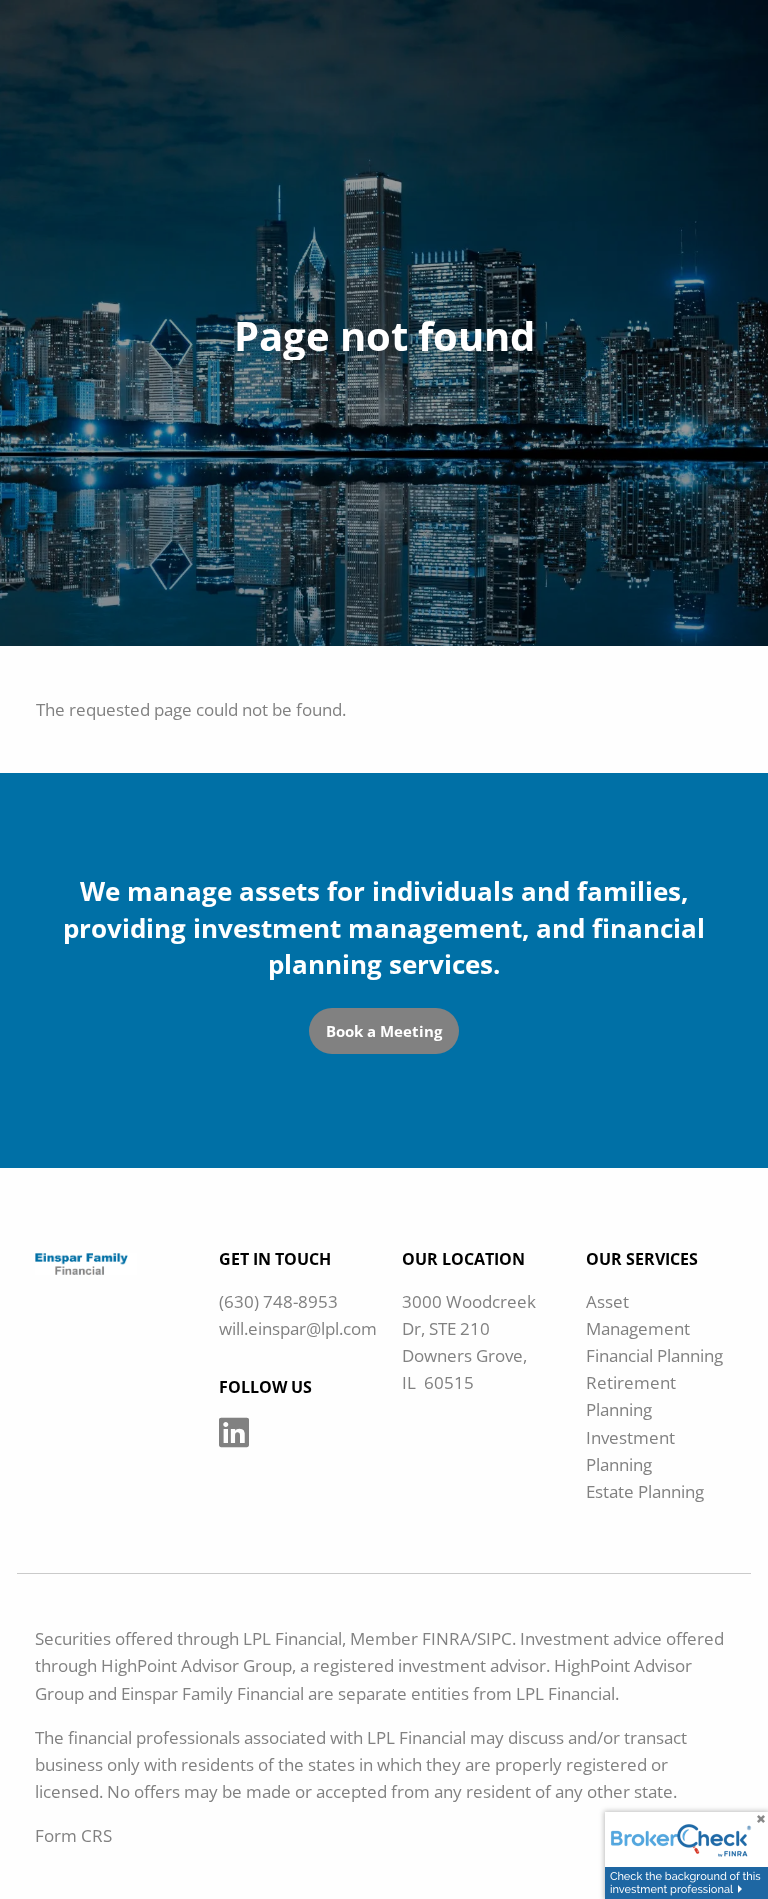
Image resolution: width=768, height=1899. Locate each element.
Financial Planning (654, 1355)
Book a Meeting (384, 1031)
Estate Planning (645, 1491)
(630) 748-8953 (278, 1301)
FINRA (446, 1638)
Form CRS (73, 1835)
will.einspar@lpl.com (298, 1328)
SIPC (494, 1638)
